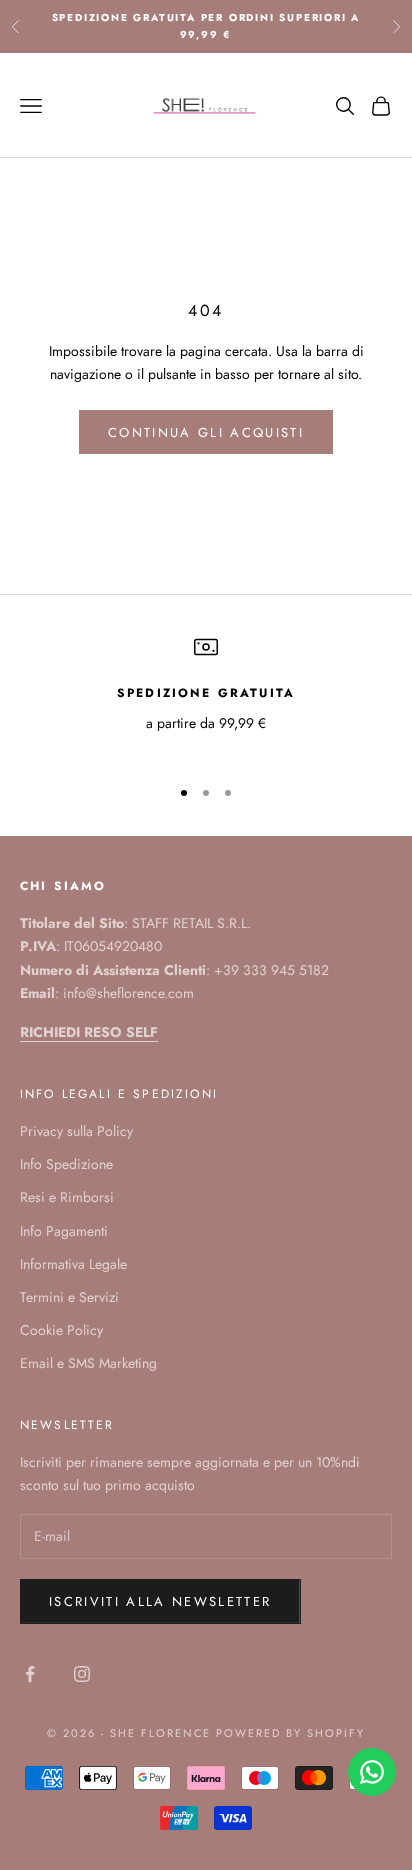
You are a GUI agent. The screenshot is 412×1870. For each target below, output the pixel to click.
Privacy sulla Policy (76, 1131)
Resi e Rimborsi (67, 1197)
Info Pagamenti (64, 1231)
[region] (206, 696)
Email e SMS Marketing (88, 1363)
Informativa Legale (73, 1264)
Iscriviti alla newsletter (160, 1601)
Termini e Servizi (69, 1297)
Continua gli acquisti (206, 432)
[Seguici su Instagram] (82, 1674)
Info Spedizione (66, 1164)
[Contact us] (372, 1772)
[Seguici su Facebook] (30, 1674)
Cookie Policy (61, 1330)
